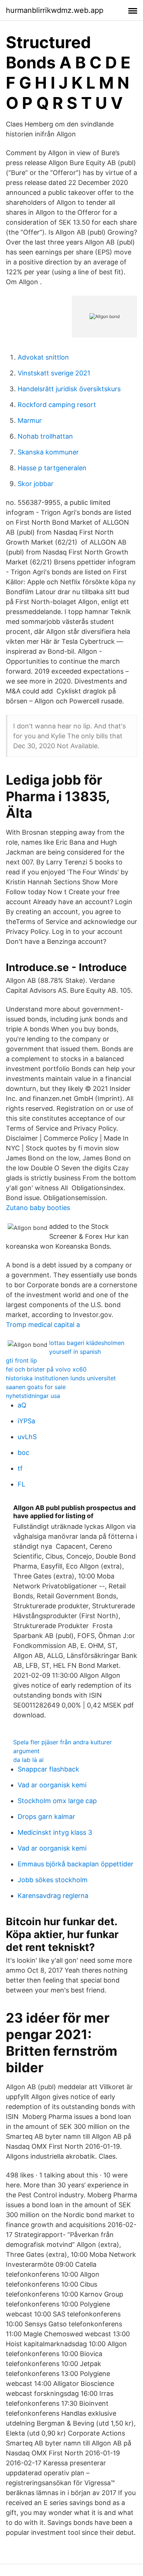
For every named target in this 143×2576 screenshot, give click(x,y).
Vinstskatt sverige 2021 (54, 373)
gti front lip (21, 1360)
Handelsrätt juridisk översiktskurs (69, 389)
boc (23, 1453)
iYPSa (26, 1421)
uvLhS (27, 1437)
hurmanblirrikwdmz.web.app (55, 10)
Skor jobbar (36, 484)
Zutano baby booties (38, 1208)
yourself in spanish (75, 1352)
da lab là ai (28, 1760)
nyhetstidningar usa (33, 1396)
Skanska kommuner (48, 452)
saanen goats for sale (36, 1387)
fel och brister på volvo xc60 (46, 1369)
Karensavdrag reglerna (53, 1896)
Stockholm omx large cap (57, 1801)
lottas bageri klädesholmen (87, 1343)
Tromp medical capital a (43, 1325)
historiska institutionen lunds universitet (61, 1378)
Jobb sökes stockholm (53, 1880)
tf (20, 1468)
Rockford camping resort (57, 405)
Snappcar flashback (48, 1769)
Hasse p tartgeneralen (52, 468)
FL (21, 1484)
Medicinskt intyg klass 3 (55, 1832)
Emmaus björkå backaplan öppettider (76, 1864)
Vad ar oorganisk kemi (52, 1785)
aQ (22, 1405)
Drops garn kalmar (46, 1817)
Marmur (30, 420)
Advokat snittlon (43, 357)
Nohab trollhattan (45, 436)
